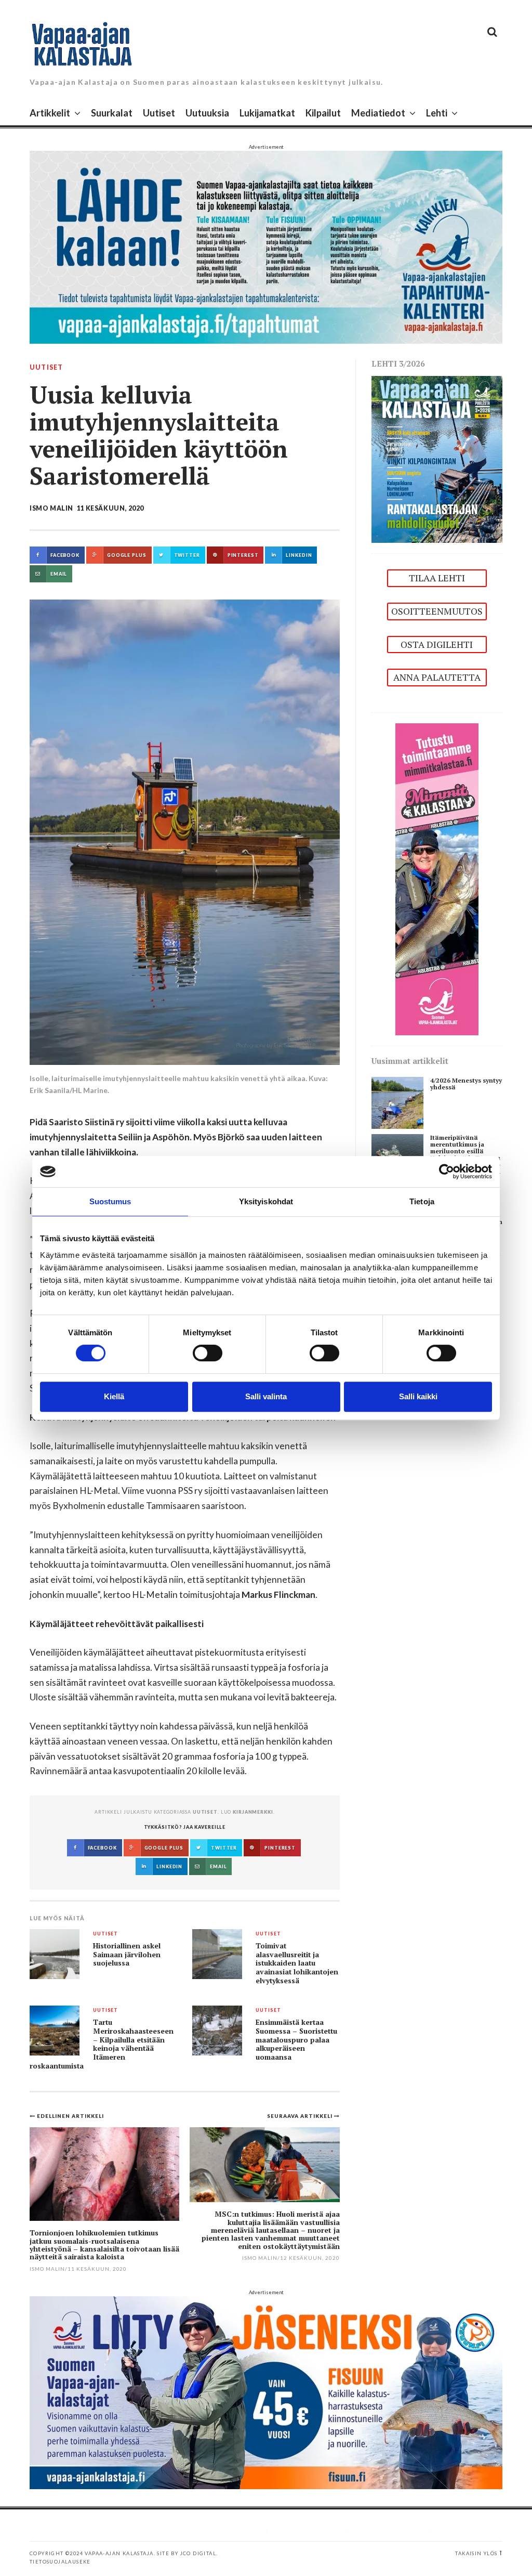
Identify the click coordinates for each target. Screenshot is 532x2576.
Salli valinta (266, 1396)
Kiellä (114, 1396)
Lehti (437, 113)
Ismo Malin (51, 508)
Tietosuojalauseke (60, 2562)
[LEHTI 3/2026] (437, 458)
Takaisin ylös (476, 2553)
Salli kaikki (418, 1396)
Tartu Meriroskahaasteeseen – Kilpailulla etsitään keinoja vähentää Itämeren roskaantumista (102, 2044)
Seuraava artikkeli (301, 2116)
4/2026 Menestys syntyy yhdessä (466, 1084)
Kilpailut (323, 113)
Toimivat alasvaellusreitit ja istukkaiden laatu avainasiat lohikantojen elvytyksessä (297, 1963)
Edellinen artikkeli (70, 2116)
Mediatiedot (378, 113)
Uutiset (159, 113)
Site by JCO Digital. (187, 2553)
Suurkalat (112, 113)
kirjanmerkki (253, 1812)
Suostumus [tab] (110, 1201)
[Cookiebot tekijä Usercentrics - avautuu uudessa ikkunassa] (447, 1172)
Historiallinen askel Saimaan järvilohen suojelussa (127, 1954)
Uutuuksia (207, 113)
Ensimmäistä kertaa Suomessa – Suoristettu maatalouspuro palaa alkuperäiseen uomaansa (296, 2040)
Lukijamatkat (267, 113)
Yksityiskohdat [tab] (266, 1201)
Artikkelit (50, 113)
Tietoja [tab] (422, 1201)
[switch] (208, 1353)
